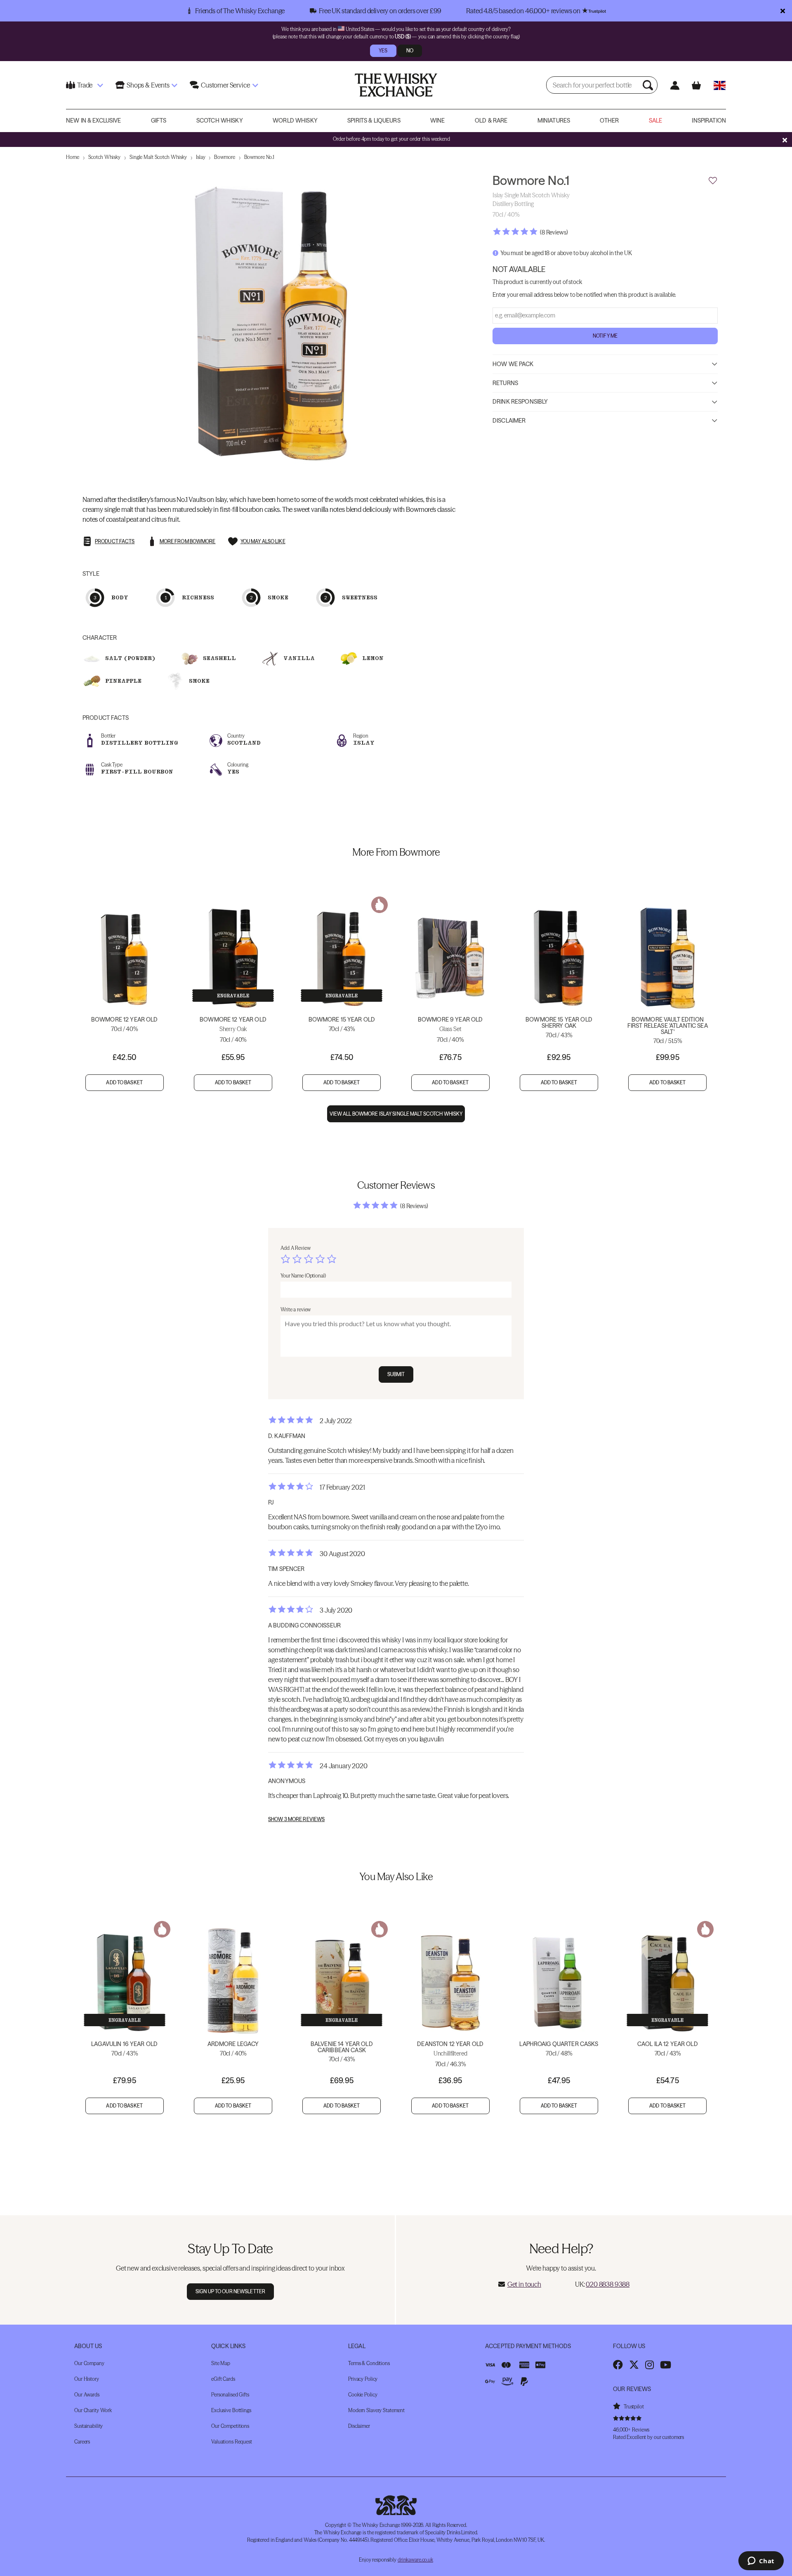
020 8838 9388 (608, 2284)
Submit (396, 1374)
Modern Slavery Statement (376, 2410)
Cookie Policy (363, 2395)
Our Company (89, 2363)
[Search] (649, 85)
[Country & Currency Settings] (720, 85)
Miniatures (554, 121)
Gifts (159, 121)
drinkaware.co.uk (415, 2560)
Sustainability (88, 2426)
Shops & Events (148, 85)
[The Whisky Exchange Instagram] (649, 2365)
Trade (85, 85)
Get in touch (524, 2284)
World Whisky (295, 121)
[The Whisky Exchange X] (634, 2365)
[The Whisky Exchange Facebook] (618, 2365)
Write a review (296, 1309)
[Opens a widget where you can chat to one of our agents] (761, 2562)
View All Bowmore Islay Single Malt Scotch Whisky (396, 1114)
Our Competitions (230, 2426)
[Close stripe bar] (785, 140)
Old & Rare (491, 121)
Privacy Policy (363, 2379)
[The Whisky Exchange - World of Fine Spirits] (396, 85)
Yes (383, 51)
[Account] (675, 85)
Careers (82, 2442)
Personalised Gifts (230, 2395)
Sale (656, 121)
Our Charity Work (93, 2410)
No (410, 51)
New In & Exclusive (94, 121)
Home (73, 157)
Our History (87, 2379)
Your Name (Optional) (303, 1276)
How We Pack (513, 364)
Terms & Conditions (369, 2363)
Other (609, 121)
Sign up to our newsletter (230, 2291)
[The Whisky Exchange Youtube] (666, 2365)
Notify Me (605, 335)
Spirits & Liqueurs (374, 121)
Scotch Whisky (220, 121)
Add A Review (296, 1248)
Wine (438, 121)
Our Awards (87, 2395)
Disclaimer (509, 420)
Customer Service (225, 85)
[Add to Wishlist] (713, 181)
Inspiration (709, 121)
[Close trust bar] (783, 11)
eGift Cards (223, 2379)
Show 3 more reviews (296, 1819)
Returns (505, 383)
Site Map (221, 2363)
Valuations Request (232, 2442)
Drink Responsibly (520, 402)
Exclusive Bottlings (231, 2410)
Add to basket (124, 1082)
